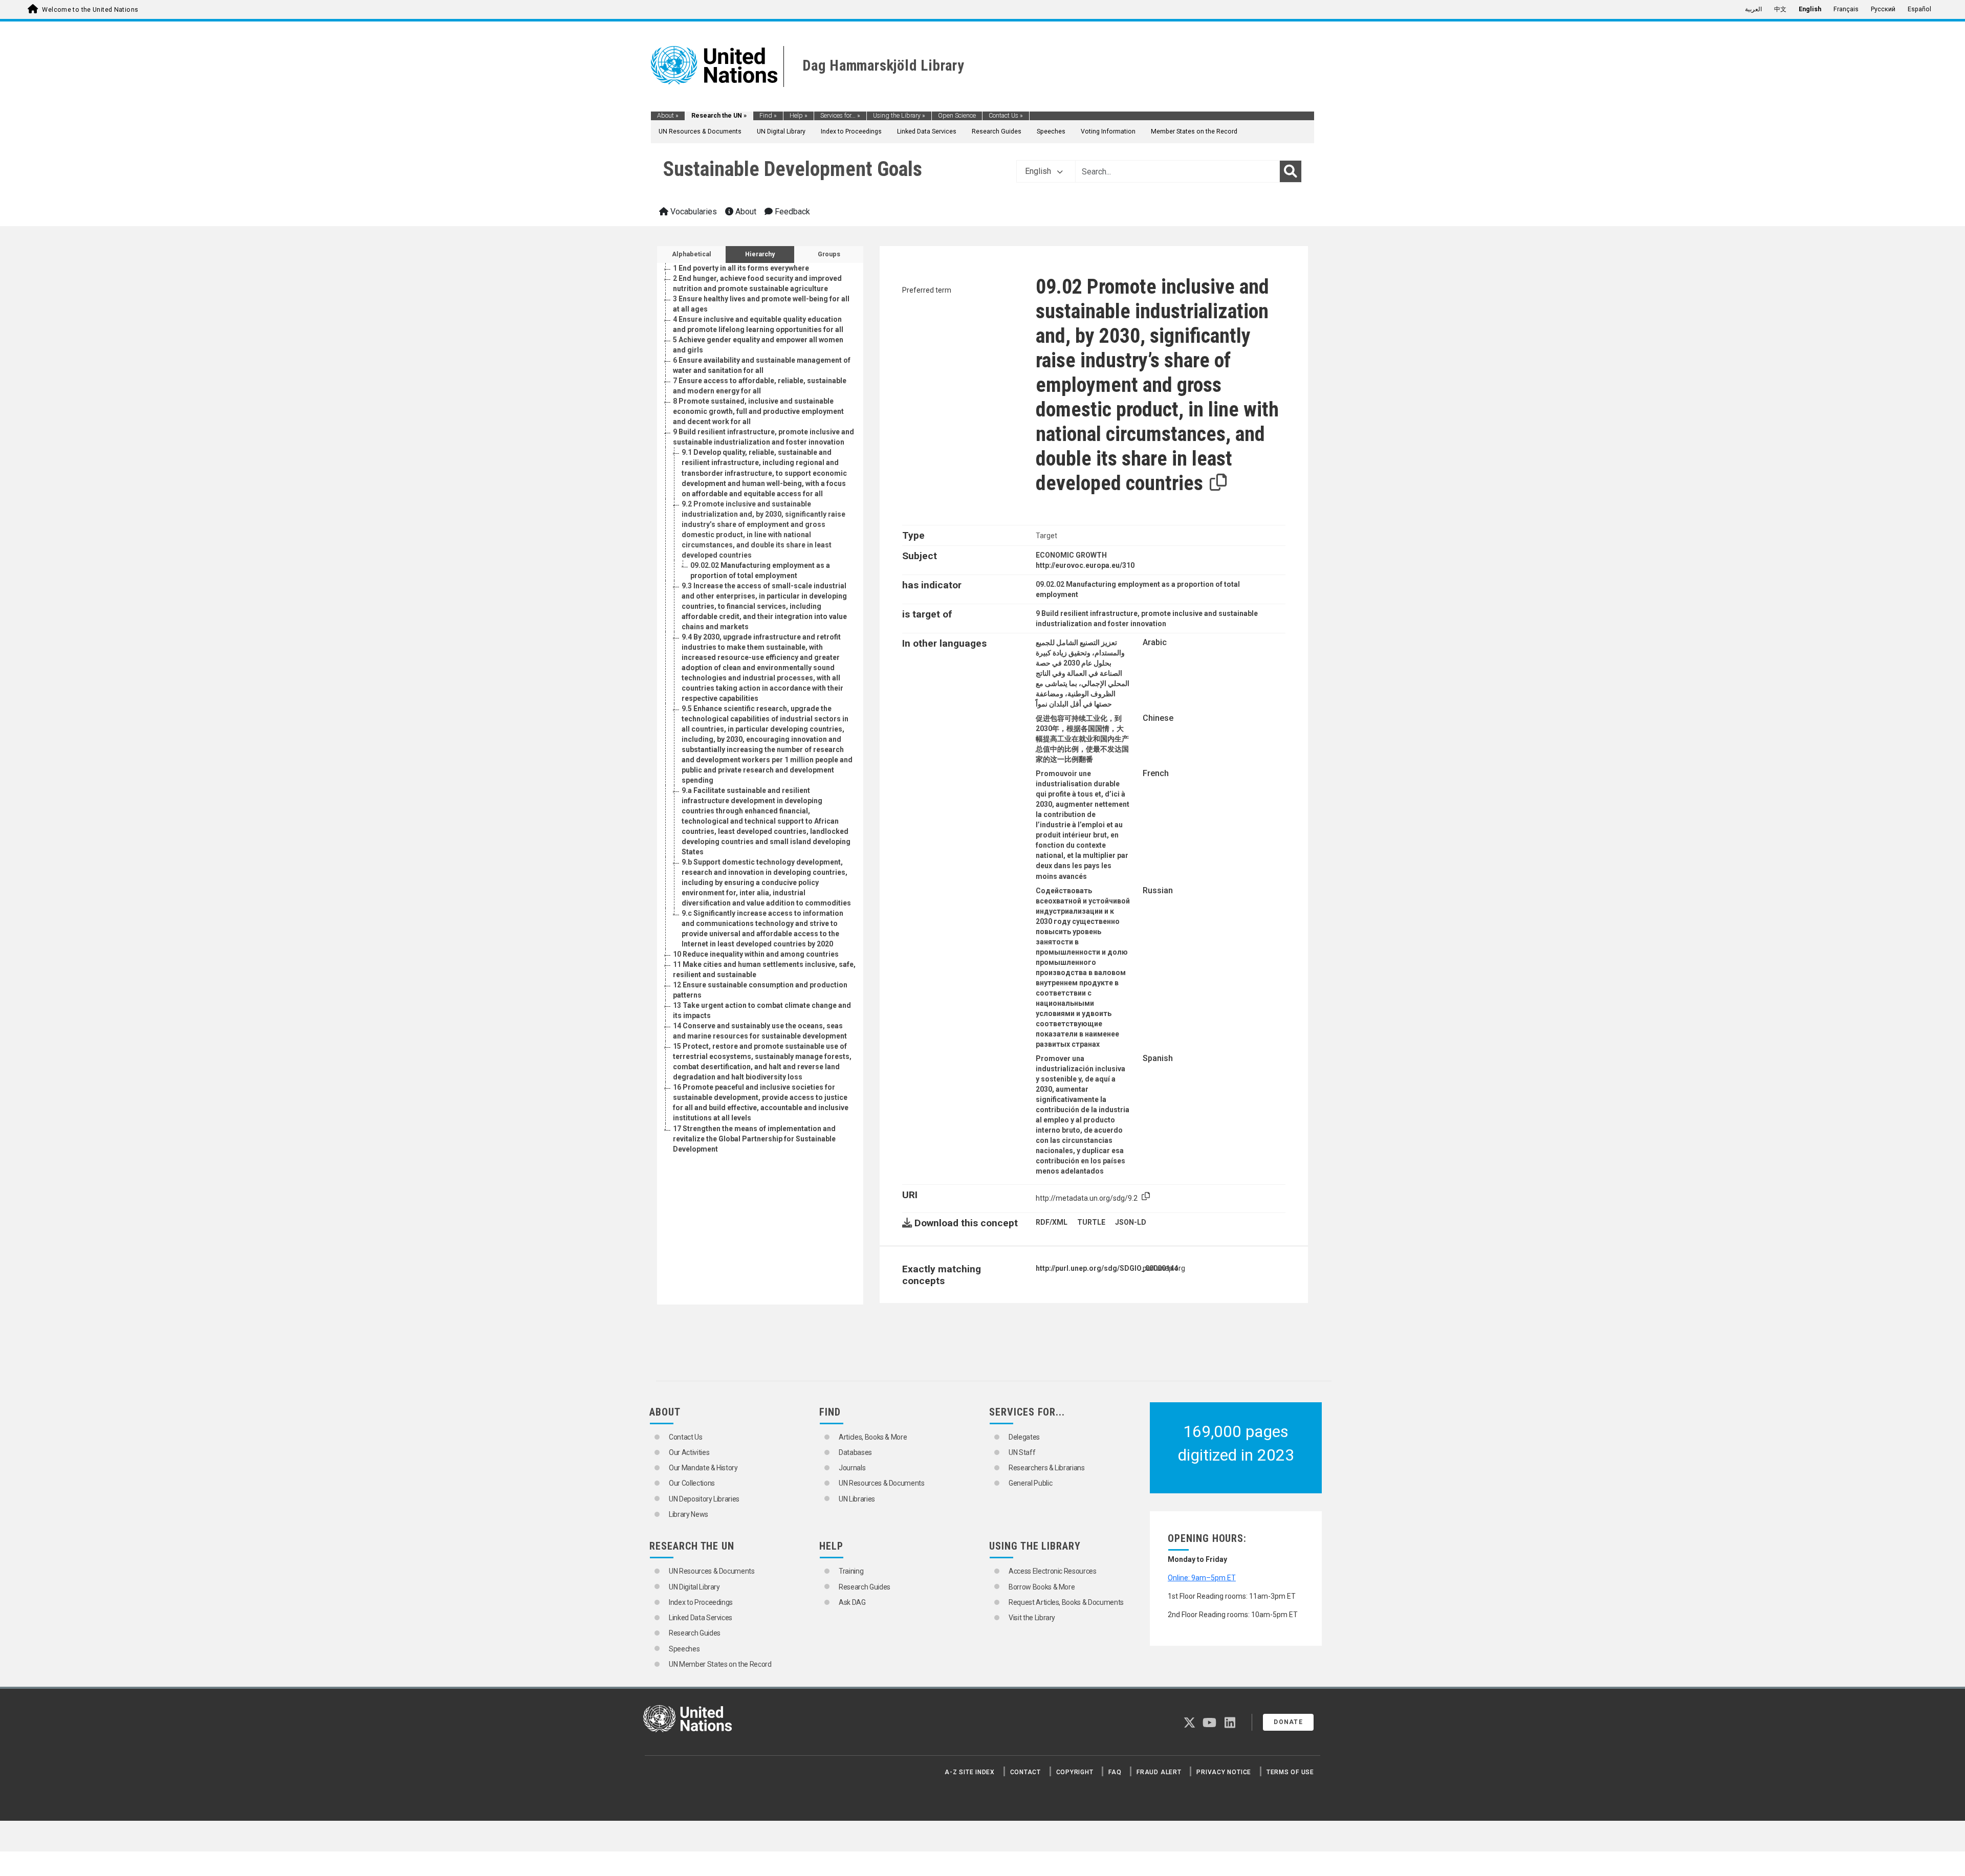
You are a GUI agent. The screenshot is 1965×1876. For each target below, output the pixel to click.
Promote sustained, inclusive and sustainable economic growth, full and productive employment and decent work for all (758, 411)
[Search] (1291, 171)
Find (768, 116)
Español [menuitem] (1919, 9)
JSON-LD (1131, 1222)
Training (851, 1571)
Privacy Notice (1224, 1772)
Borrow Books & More (1042, 1587)
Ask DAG (852, 1602)
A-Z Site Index (970, 1772)
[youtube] (1209, 1725)
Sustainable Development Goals (793, 169)
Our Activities (689, 1452)
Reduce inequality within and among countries (756, 954)
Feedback (791, 212)
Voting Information (1108, 131)
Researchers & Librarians (1047, 1468)
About (668, 116)
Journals (852, 1468)
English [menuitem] (1810, 9)
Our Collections (692, 1483)
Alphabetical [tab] (692, 254)
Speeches (1051, 131)
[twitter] (1189, 1725)
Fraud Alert (1159, 1772)
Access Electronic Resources (1053, 1571)
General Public (1030, 1483)
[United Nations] (714, 64)
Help (799, 116)
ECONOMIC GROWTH (1071, 555)
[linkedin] (1230, 1725)
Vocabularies (693, 212)
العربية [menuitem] (1753, 9)
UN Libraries (857, 1499)
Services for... (840, 116)
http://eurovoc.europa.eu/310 (1085, 565)
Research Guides (997, 131)
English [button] (1039, 171)
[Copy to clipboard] (1218, 483)
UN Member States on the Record (720, 1664)
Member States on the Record (1194, 131)
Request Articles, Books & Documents (1066, 1602)
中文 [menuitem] (1780, 9)
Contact (1025, 1772)
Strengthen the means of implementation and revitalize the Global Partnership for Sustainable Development (754, 1139)
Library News (689, 1514)
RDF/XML (1052, 1222)
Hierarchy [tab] (760, 254)
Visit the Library (1032, 1618)
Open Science (957, 116)
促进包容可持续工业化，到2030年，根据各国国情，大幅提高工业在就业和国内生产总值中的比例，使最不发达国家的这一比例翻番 (1082, 739)
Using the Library (899, 116)
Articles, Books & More (873, 1437)
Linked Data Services (927, 131)
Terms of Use (1290, 1772)
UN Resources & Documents (700, 131)
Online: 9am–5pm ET (1202, 1578)
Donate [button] (1288, 1722)
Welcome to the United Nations (90, 10)
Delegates (1024, 1437)
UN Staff (1022, 1452)
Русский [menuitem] (1883, 9)
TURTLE (1091, 1222)
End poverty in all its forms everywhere (741, 268)
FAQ (1115, 1772)
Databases (855, 1452)
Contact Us (1006, 116)
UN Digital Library (781, 131)
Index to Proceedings (851, 131)
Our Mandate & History (703, 1468)
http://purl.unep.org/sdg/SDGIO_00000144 (1107, 1268)
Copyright (1075, 1772)
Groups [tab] (829, 254)
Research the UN (719, 116)
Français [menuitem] (1846, 9)
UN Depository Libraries (704, 1499)
